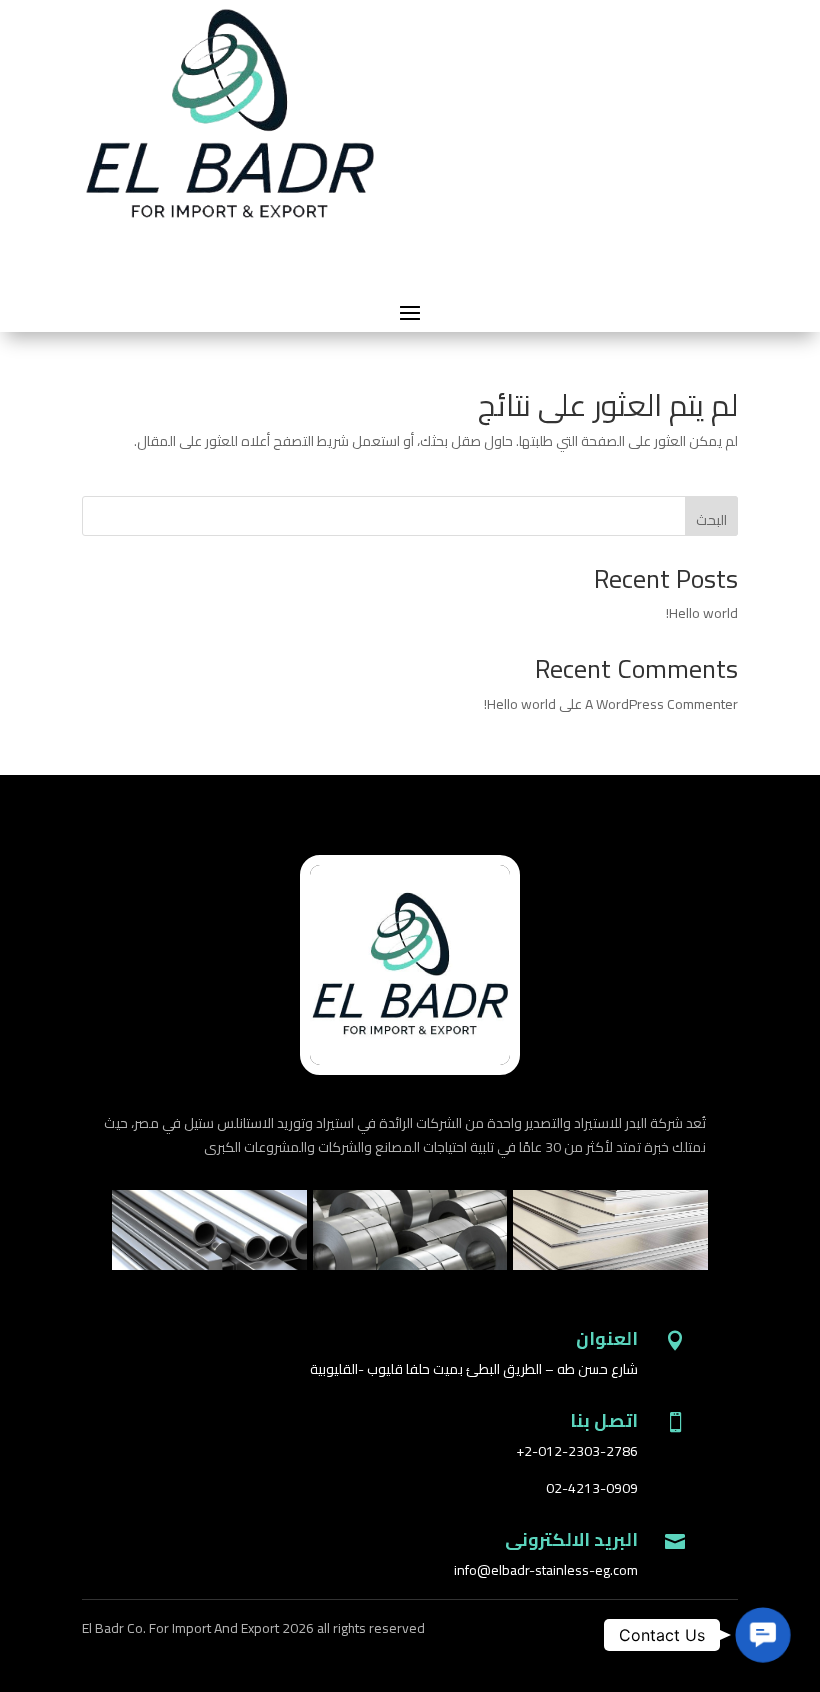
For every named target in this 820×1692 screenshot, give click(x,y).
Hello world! (702, 613)
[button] (763, 1635)
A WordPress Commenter (661, 704)
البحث (711, 520)
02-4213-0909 (592, 1488)
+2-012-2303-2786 (577, 1451)
